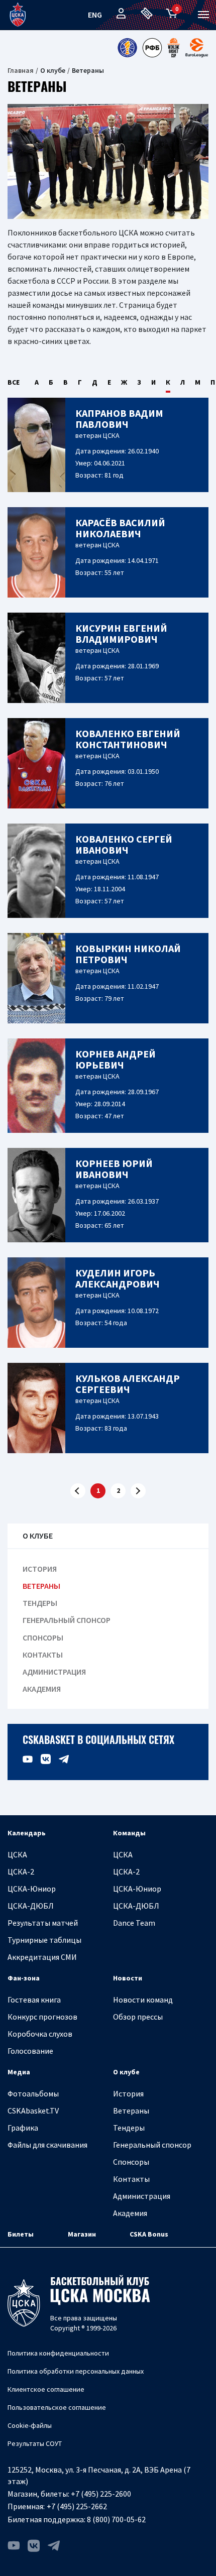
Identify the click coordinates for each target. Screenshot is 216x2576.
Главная (21, 70)
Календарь (27, 1833)
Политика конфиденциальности (58, 2353)
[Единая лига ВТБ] (127, 48)
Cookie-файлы (30, 2425)
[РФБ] (152, 48)
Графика (23, 2128)
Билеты (21, 2234)
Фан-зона (24, 1978)
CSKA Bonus (149, 2234)
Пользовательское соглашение (57, 2407)
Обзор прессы (138, 2017)
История (40, 1569)
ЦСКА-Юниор (32, 1889)
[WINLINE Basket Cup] (174, 48)
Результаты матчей (43, 1923)
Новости (128, 1978)
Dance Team (134, 1923)
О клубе (126, 2072)
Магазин (82, 2234)
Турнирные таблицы (44, 1940)
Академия (42, 1689)
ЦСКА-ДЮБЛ (31, 1906)
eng (95, 15)
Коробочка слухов (40, 2034)
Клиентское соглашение (46, 2389)
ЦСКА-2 (21, 1871)
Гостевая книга (34, 2000)
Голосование (30, 2051)
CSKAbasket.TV (33, 2111)
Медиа (19, 2072)
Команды (129, 1833)
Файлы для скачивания (47, 2145)
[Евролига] (197, 48)
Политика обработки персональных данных (76, 2371)
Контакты (43, 1655)
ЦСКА (17, 1854)
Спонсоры (43, 1638)
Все (14, 382)
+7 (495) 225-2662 (77, 2506)
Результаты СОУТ (35, 2443)
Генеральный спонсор (67, 1620)
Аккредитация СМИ (42, 1957)
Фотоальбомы (33, 2093)
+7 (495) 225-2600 (101, 2494)
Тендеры (40, 1603)
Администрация (54, 1672)
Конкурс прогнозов (42, 2017)
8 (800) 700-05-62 (116, 2519)
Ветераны (41, 1586)
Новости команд (143, 2000)
